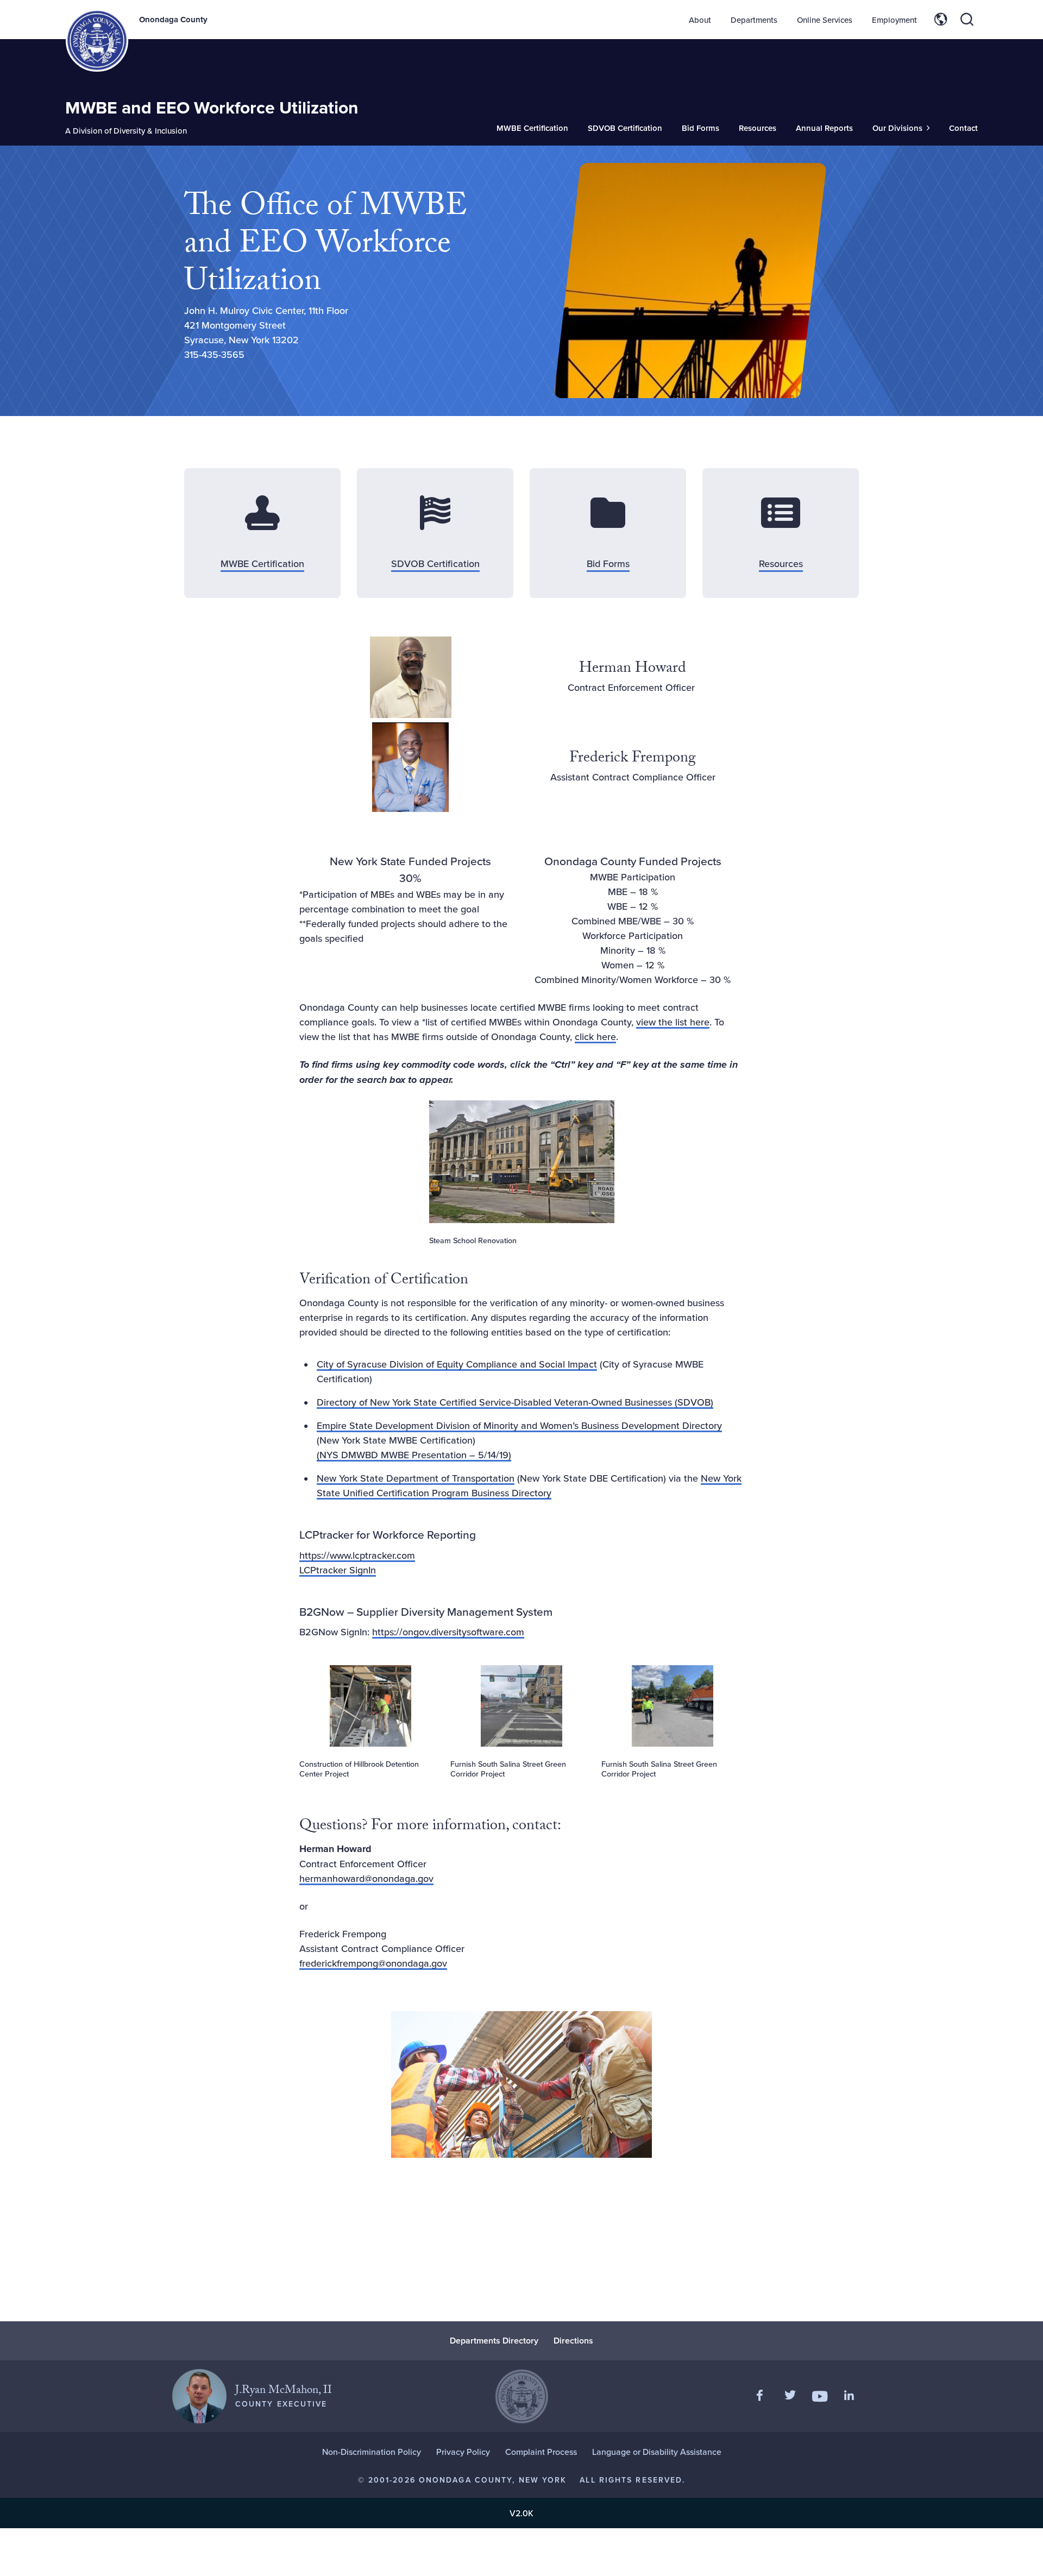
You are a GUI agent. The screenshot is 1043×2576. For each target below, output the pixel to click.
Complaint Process (541, 2452)
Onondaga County (173, 20)
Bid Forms (700, 128)
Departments (754, 20)
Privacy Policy (463, 2452)
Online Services (825, 20)
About (700, 20)
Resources (758, 128)
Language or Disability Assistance (657, 2452)
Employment (894, 20)
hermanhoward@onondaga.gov (366, 1878)
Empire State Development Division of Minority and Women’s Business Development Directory (519, 1425)
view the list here (673, 1022)
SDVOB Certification (625, 128)
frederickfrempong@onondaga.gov (373, 1963)
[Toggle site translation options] (941, 20)
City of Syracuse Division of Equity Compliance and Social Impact (457, 1364)
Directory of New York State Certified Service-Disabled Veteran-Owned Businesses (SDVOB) (515, 1402)
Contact (963, 128)
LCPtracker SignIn (338, 1570)
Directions (573, 2341)
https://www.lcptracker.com (357, 1555)
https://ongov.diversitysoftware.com (448, 1632)
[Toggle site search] (967, 20)
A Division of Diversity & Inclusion (126, 131)
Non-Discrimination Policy (372, 2452)
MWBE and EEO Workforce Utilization (212, 107)
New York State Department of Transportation (416, 1478)
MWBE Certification (532, 128)
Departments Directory (494, 2341)
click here (595, 1037)
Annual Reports (824, 128)
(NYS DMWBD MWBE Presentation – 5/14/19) (414, 1455)
